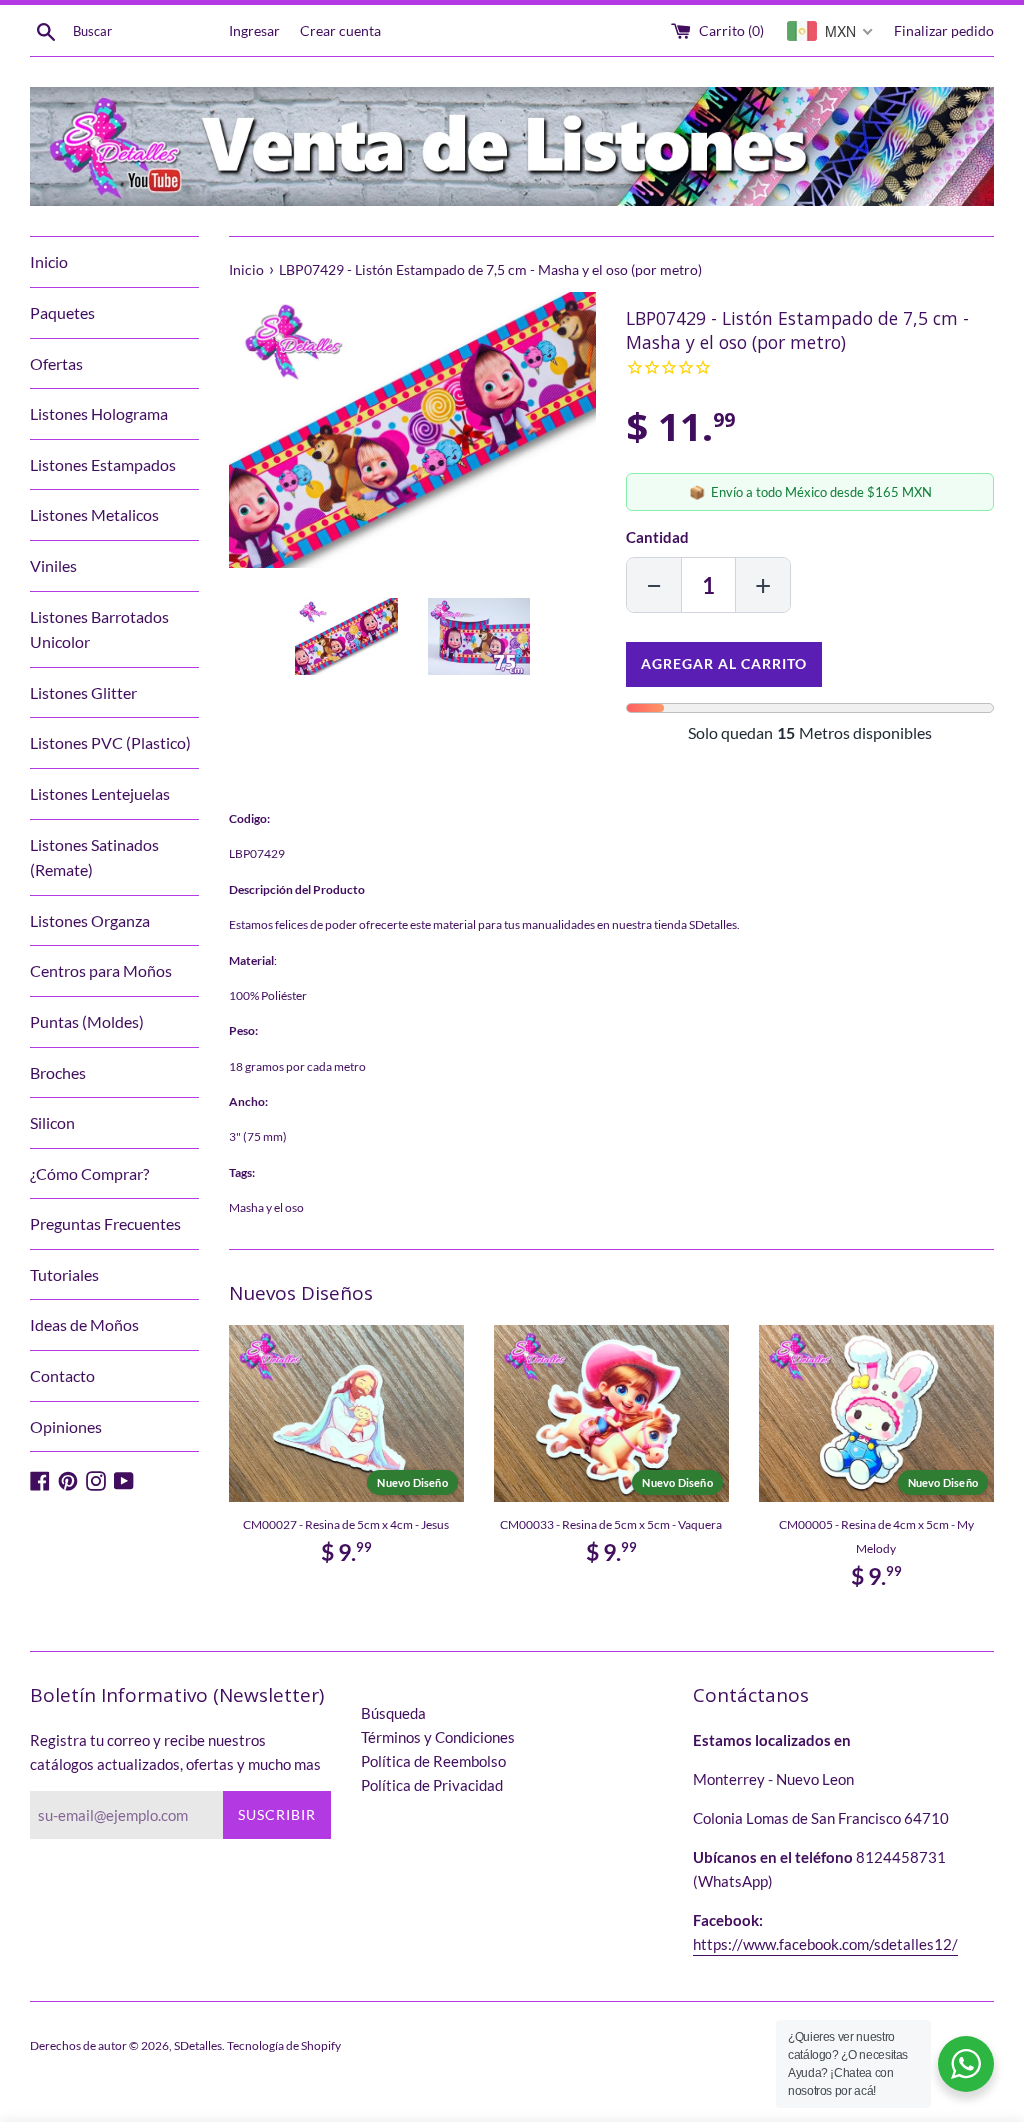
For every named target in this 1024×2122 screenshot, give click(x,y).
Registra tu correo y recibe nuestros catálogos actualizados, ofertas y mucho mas (175, 1752)
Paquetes (62, 312)
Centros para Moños (101, 970)
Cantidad (657, 537)
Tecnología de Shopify (284, 2045)
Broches (58, 1072)
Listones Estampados (103, 464)
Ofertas (56, 363)
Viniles (53, 565)
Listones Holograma (99, 413)
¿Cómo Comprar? (89, 1173)
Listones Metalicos (94, 514)
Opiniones (66, 1426)
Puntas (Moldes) (87, 1021)
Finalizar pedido (944, 31)
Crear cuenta (340, 31)
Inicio (49, 261)
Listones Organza (90, 920)
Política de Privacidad (432, 1785)
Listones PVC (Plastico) (110, 742)
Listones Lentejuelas (100, 793)
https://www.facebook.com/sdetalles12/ (825, 1944)
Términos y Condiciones (438, 1737)
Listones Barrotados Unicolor (99, 629)
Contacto (62, 1375)
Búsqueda (393, 1713)
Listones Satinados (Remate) (94, 857)
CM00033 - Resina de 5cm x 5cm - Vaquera (611, 1524)
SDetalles (198, 2045)
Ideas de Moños (84, 1324)
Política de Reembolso (433, 1761)
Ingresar (254, 31)
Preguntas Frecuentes (105, 1223)
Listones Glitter (83, 692)
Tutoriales (64, 1274)
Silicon (52, 1122)
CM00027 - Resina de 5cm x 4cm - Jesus (346, 1524)
